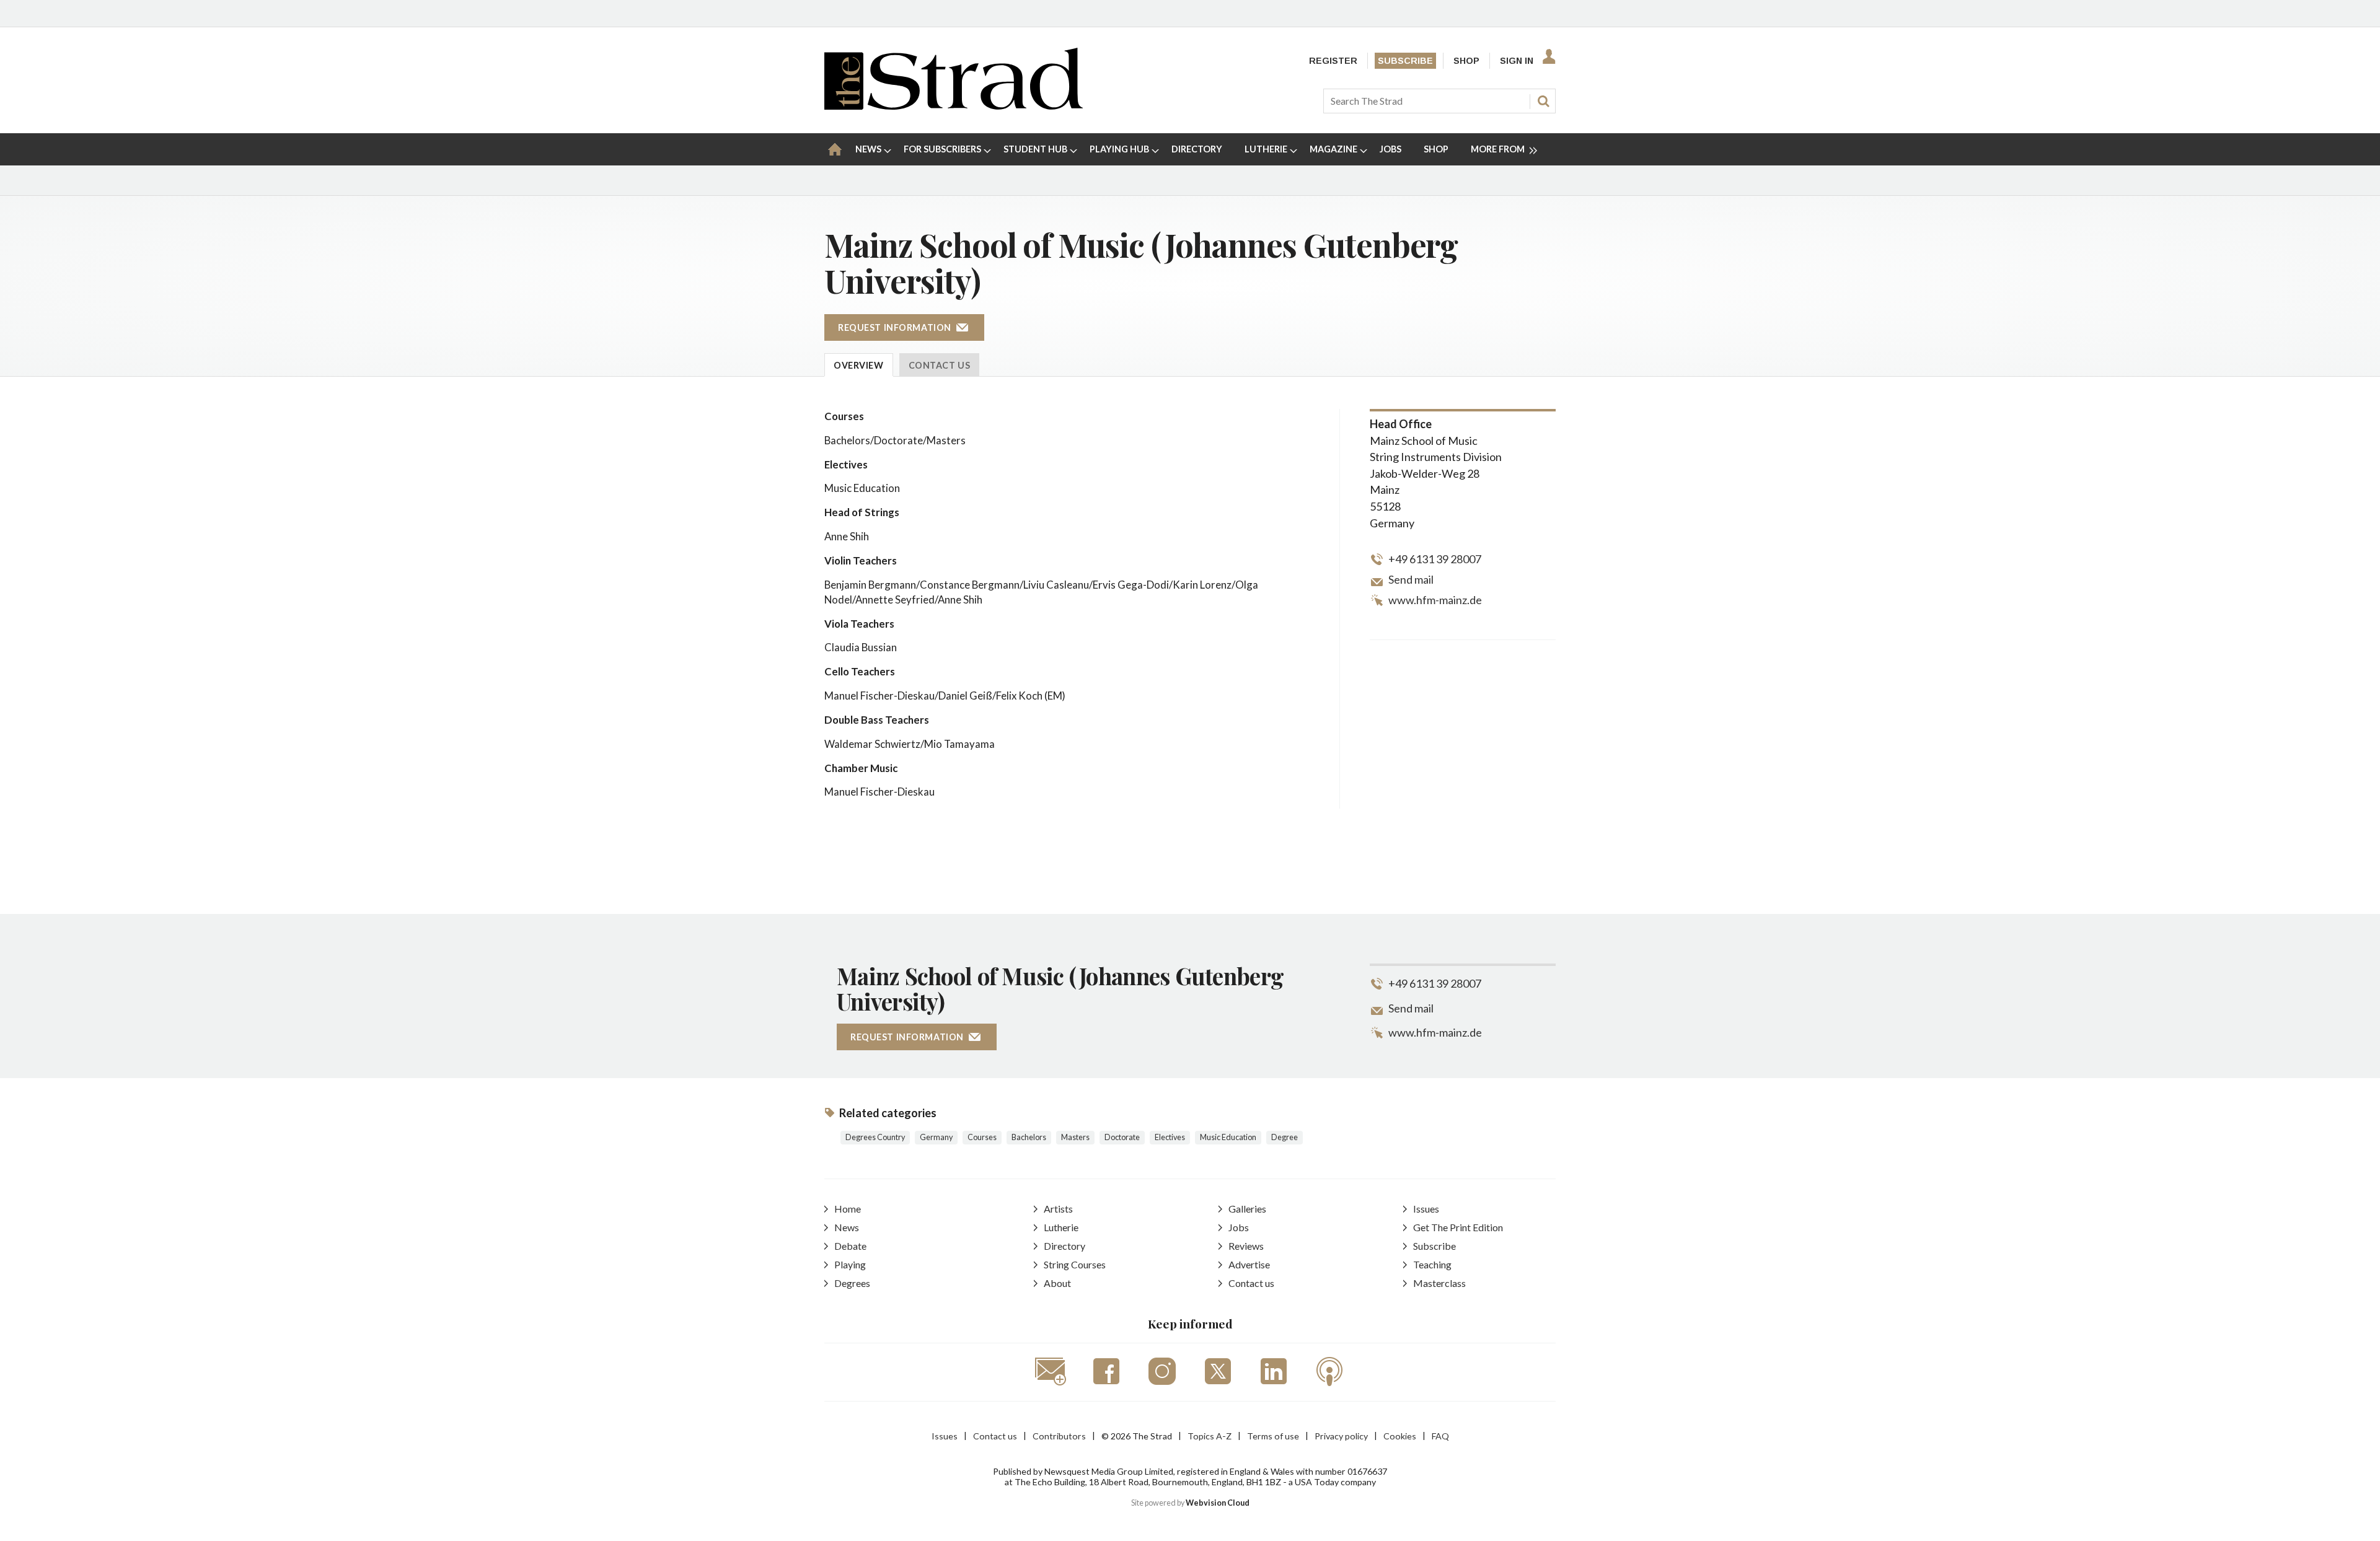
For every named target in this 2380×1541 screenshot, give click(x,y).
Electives (1170, 1137)
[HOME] (835, 149)
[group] (1499, 149)
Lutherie (1061, 1227)
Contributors (1059, 1436)
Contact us (1251, 1283)
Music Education (1228, 1137)
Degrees (852, 1283)
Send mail (1411, 579)
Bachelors (1029, 1137)
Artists (1058, 1209)
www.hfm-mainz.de (1435, 600)
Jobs (1239, 1227)
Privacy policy (1341, 1436)
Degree (1285, 1137)
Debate (850, 1246)
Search (1543, 101)
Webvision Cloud (1218, 1503)
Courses (982, 1137)
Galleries (1247, 1209)
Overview (859, 365)
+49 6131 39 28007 (1435, 559)
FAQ (1440, 1436)
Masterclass (1439, 1283)
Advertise (1249, 1264)
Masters (1075, 1137)
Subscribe (1405, 61)
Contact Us (940, 365)
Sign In (1517, 61)
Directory (1064, 1246)
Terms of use (1273, 1436)
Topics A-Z (1210, 1436)
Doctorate (1122, 1137)
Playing (850, 1264)
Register (1333, 61)
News (847, 1227)
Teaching (1432, 1264)
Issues (1426, 1209)
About (1057, 1283)
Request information (895, 327)
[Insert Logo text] (954, 106)
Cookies (1400, 1436)
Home (848, 1209)
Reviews (1246, 1246)
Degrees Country (875, 1137)
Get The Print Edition (1458, 1227)
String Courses (1075, 1264)
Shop (1466, 61)
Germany (936, 1137)
